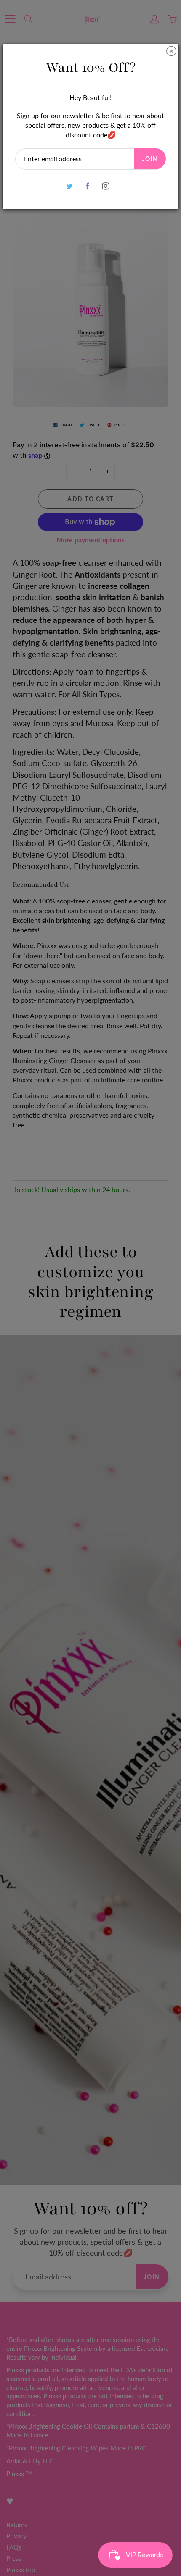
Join (150, 159)
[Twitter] (70, 186)
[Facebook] (88, 186)
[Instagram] (106, 186)
